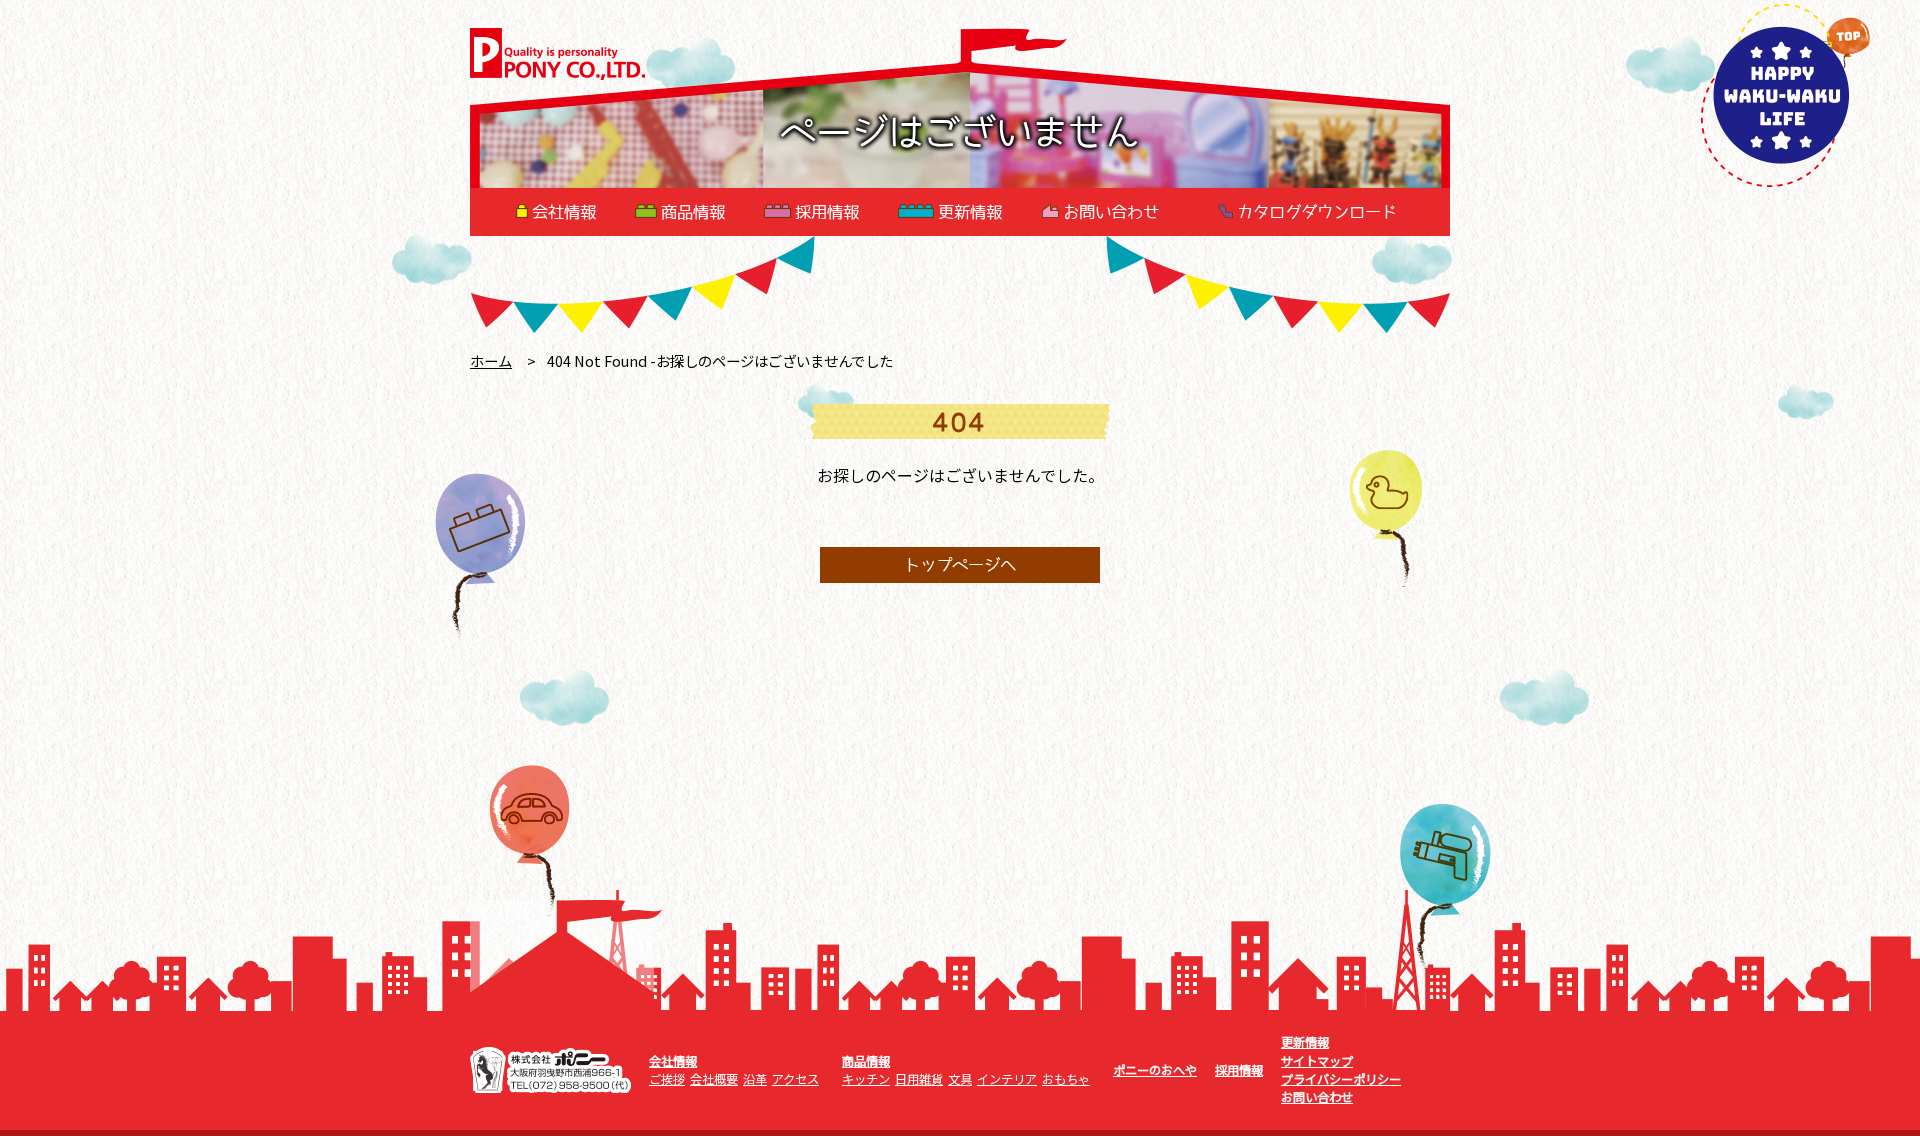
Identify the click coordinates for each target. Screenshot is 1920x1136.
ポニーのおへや (1155, 1070)
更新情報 (970, 212)
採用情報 (827, 212)
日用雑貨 (919, 1079)
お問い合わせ (1111, 212)
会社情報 (564, 212)
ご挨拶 (667, 1079)
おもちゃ (1066, 1079)
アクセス (795, 1079)
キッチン (866, 1079)
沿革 (755, 1079)
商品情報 (693, 212)
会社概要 (714, 1079)
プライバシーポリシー (1341, 1079)
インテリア (1007, 1079)
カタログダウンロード (1317, 212)
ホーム (491, 360)
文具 (960, 1079)
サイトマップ (1317, 1061)
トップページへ (960, 565)
